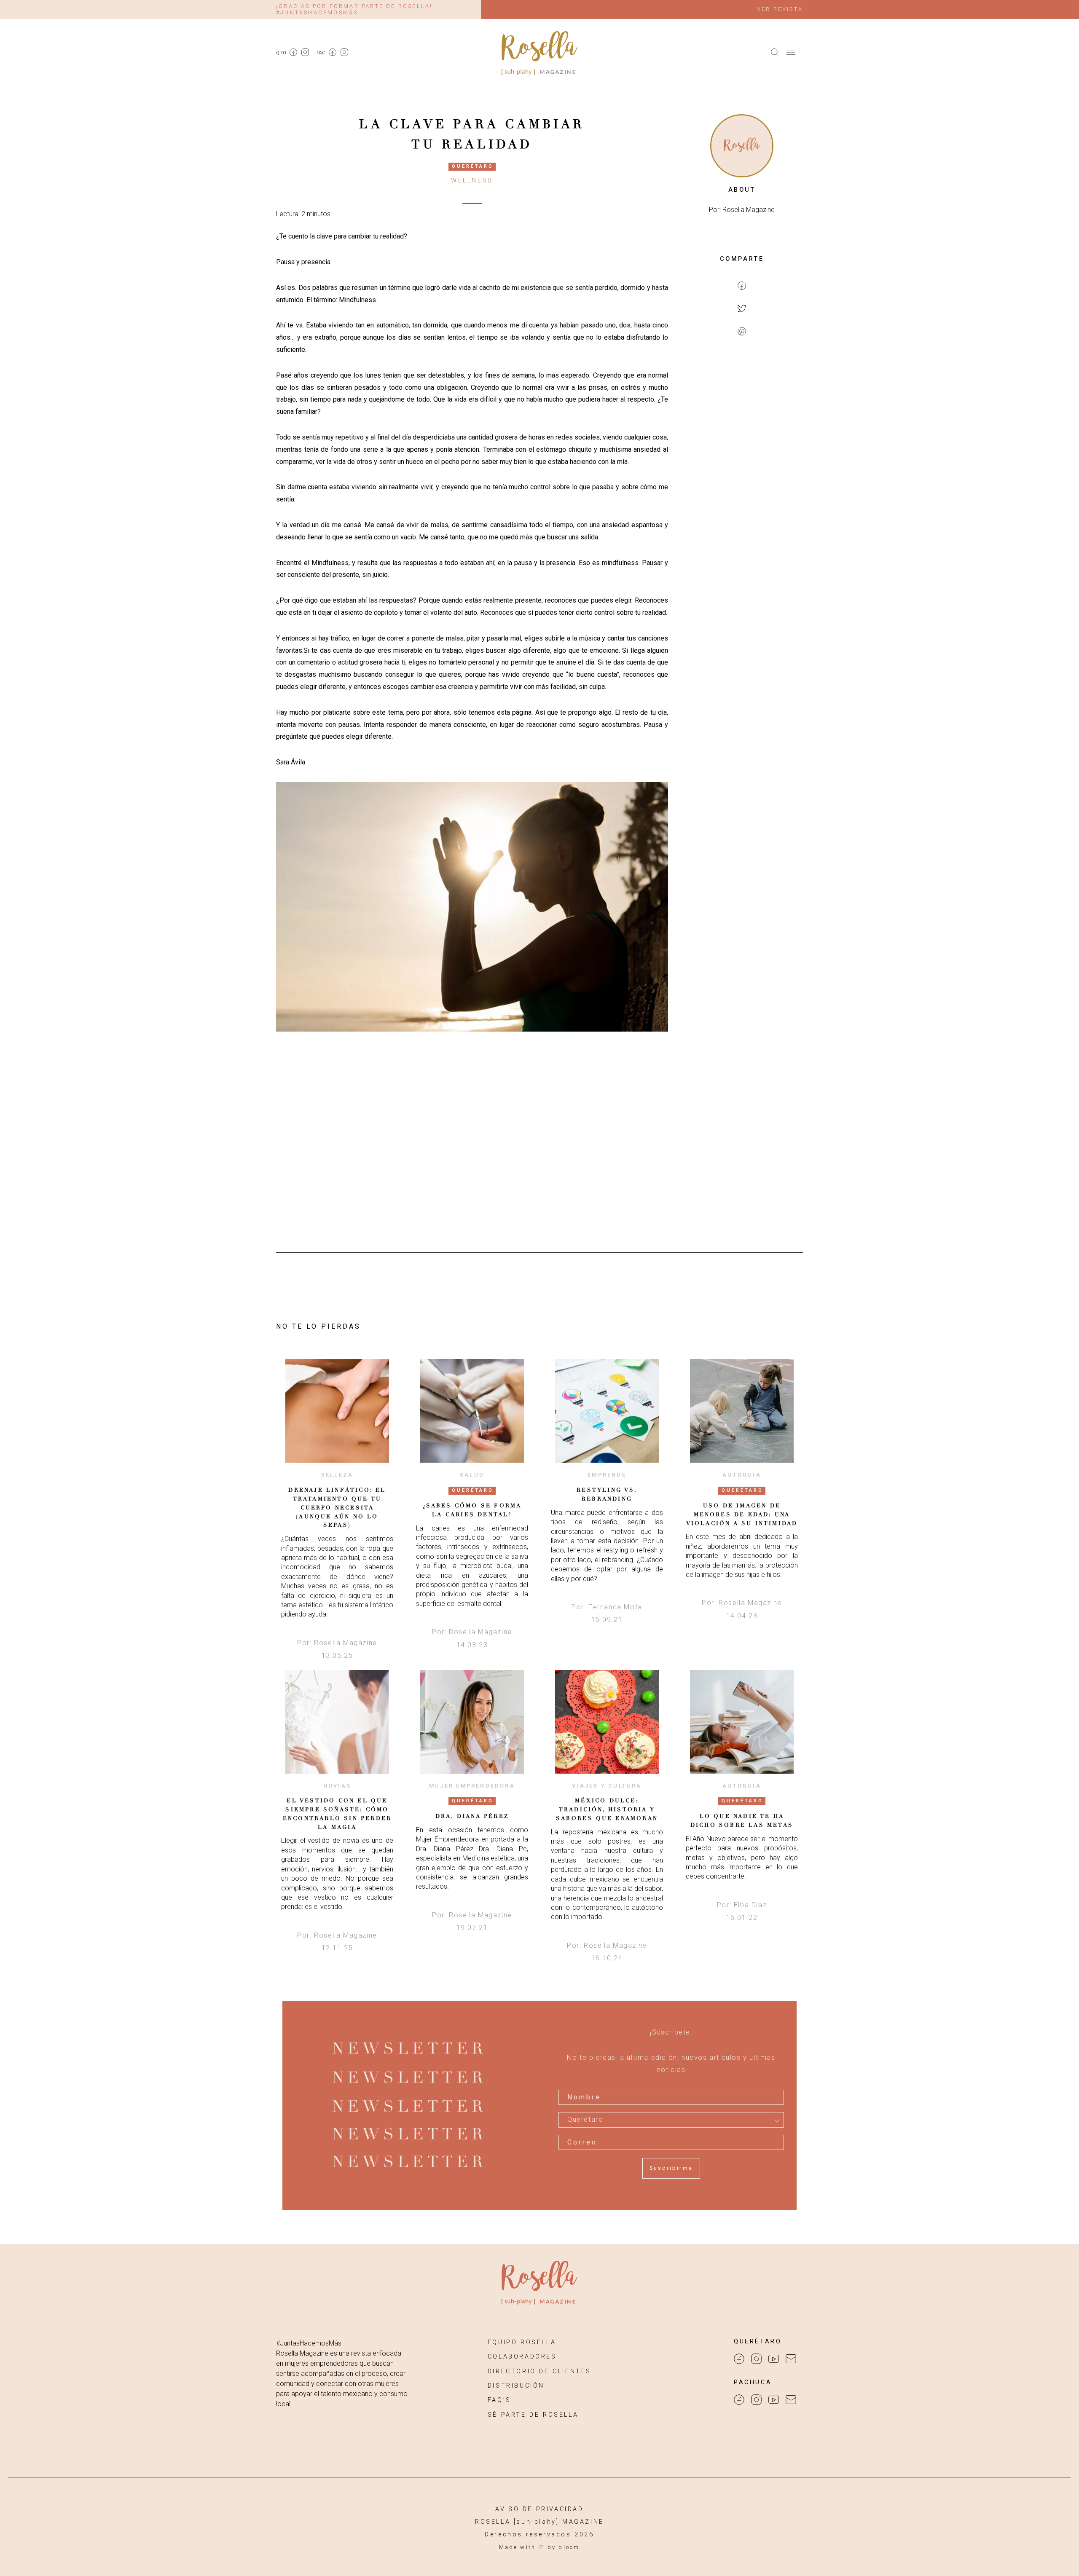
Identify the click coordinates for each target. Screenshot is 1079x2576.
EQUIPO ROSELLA (522, 2342)
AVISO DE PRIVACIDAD (539, 2509)
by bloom (564, 2547)
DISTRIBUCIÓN (516, 2386)
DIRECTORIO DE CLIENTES (539, 2371)
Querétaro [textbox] (585, 2120)
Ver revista (780, 9)
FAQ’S (499, 2400)
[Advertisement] (742, 481)
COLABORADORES (522, 2357)
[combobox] (671, 2120)
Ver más (337, 1411)
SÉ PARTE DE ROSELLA (533, 2415)
